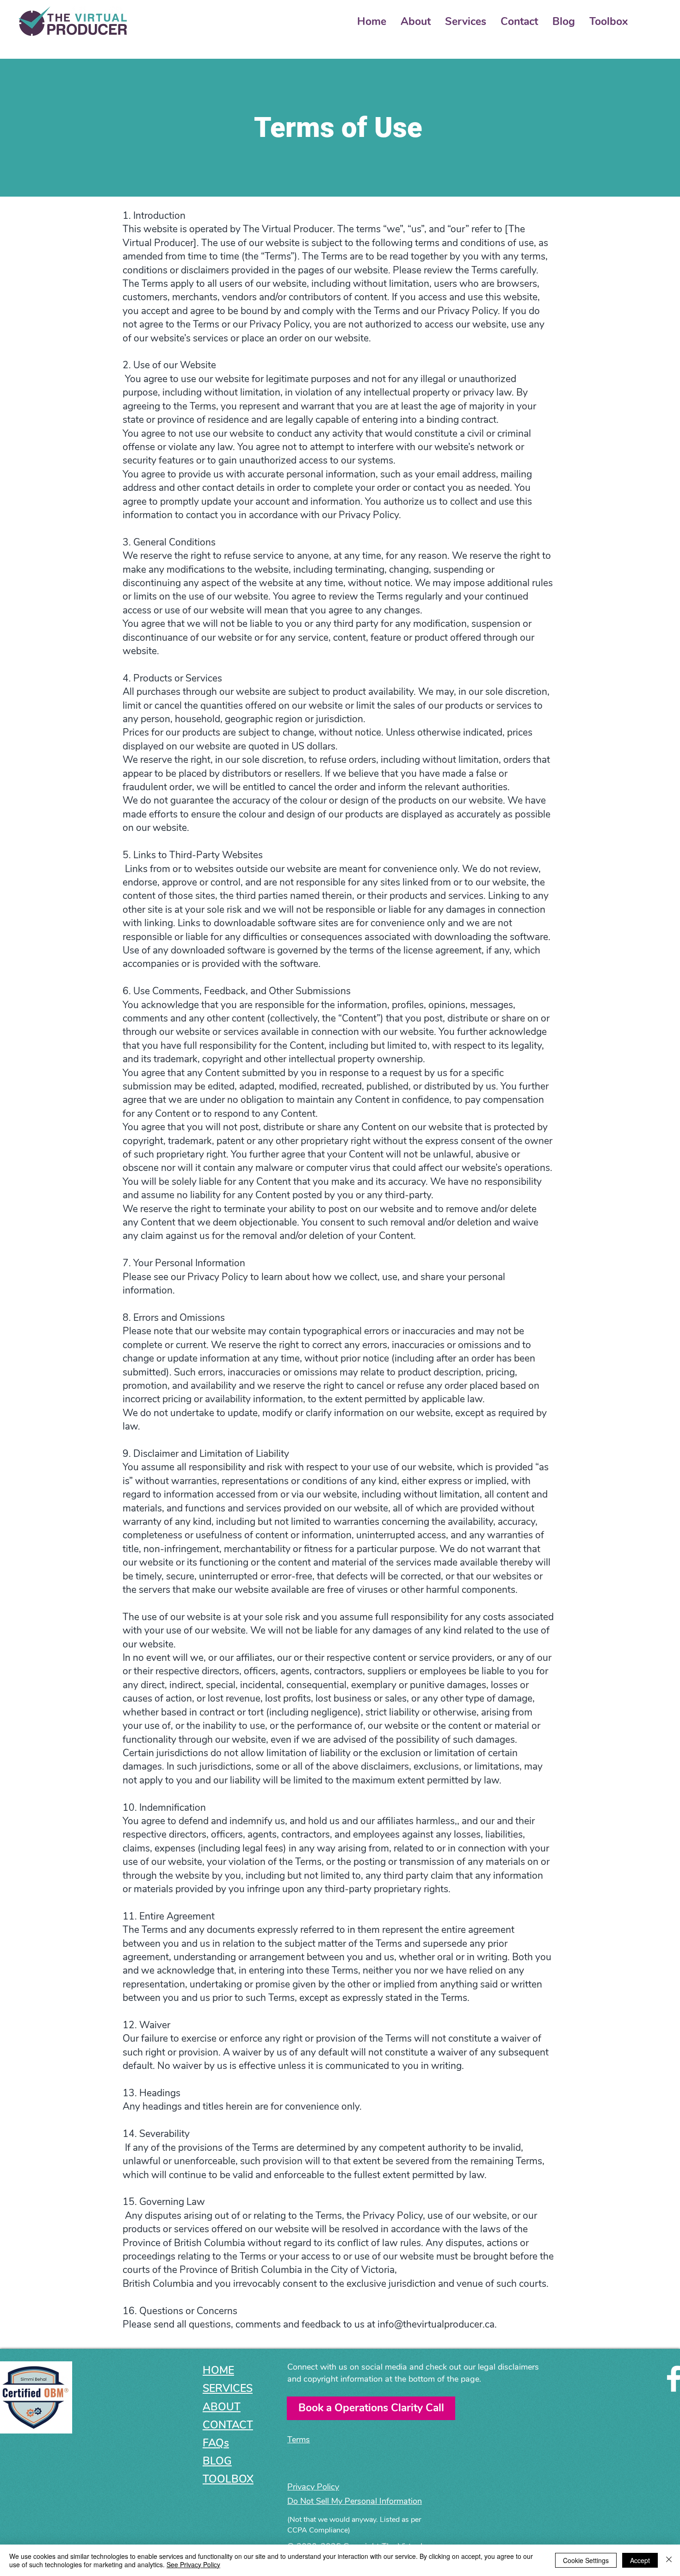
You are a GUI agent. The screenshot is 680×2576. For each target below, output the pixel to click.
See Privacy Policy (193, 2564)
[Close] (669, 2560)
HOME (218, 2370)
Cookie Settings (586, 2560)
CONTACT (228, 2425)
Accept (640, 2560)
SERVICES (228, 2388)
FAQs (216, 2443)
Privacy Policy (218, 1277)
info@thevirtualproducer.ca (436, 2324)
